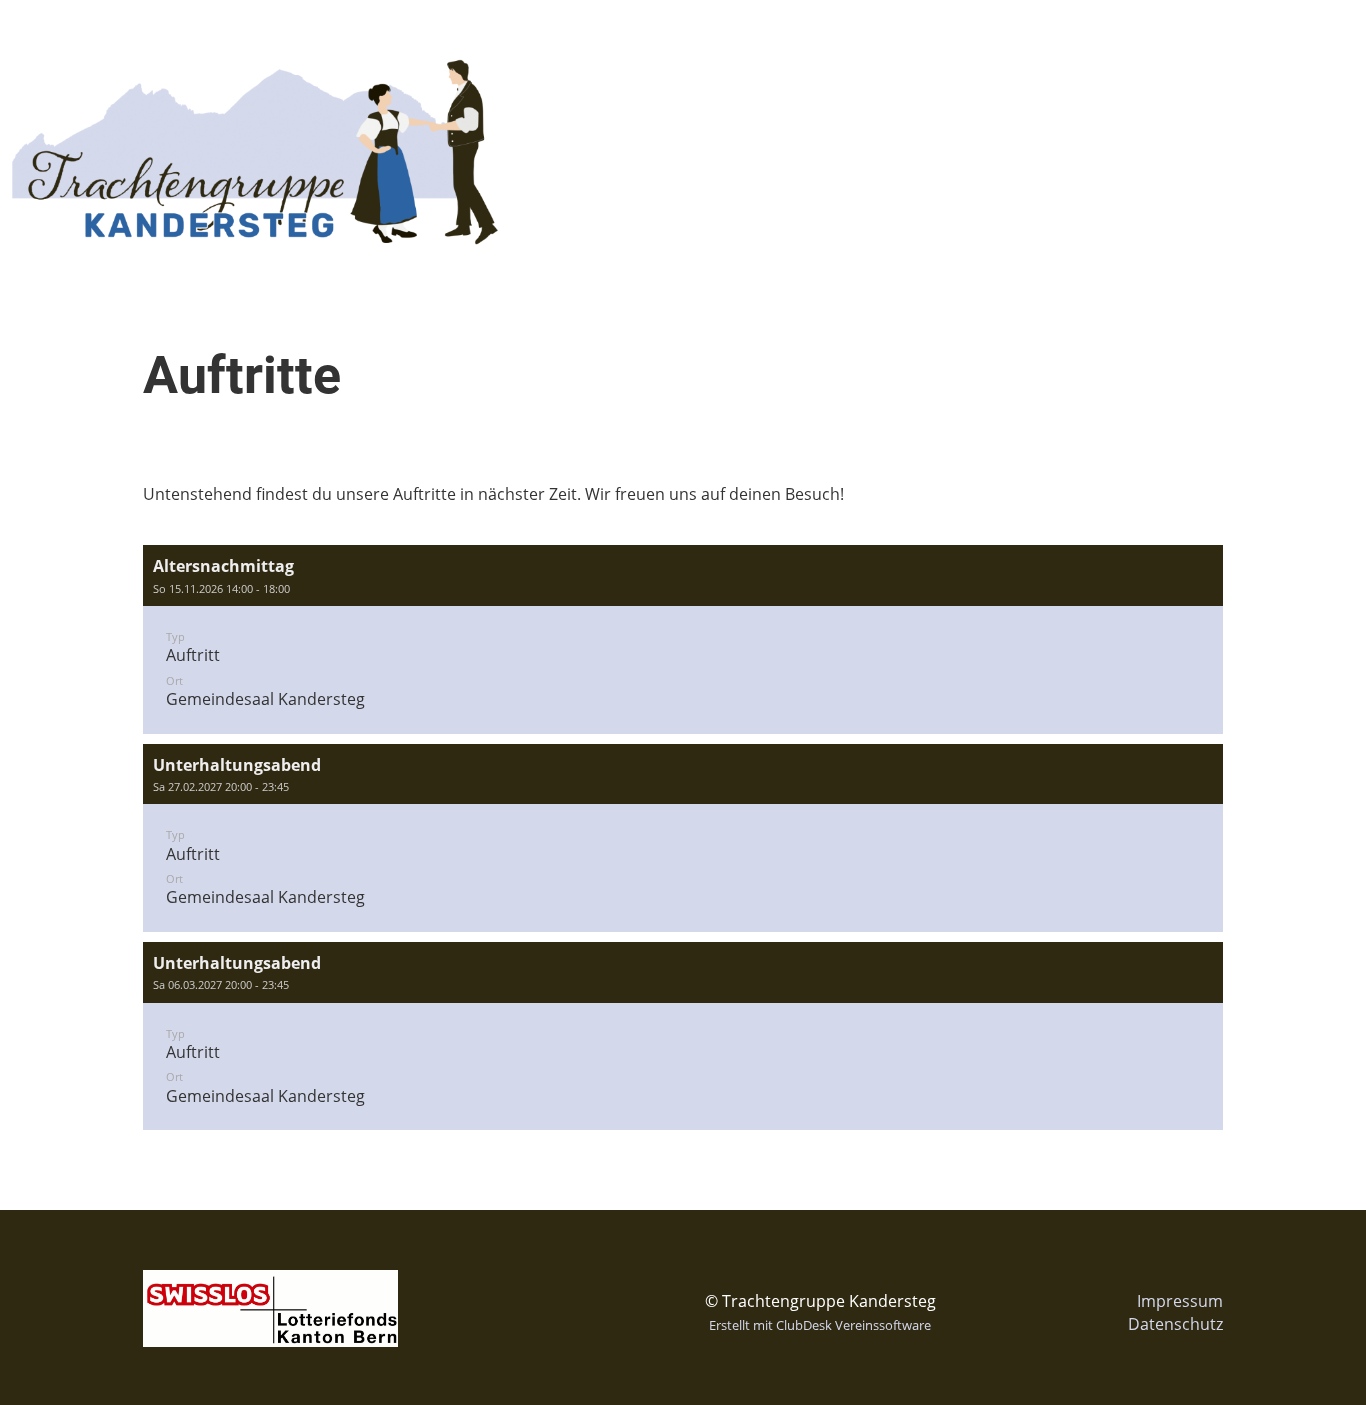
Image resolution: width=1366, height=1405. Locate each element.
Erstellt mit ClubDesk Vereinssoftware (820, 1325)
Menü (1306, 37)
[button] (683, 639)
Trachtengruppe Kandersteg (211, 38)
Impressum (1180, 1301)
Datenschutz (1175, 1324)
